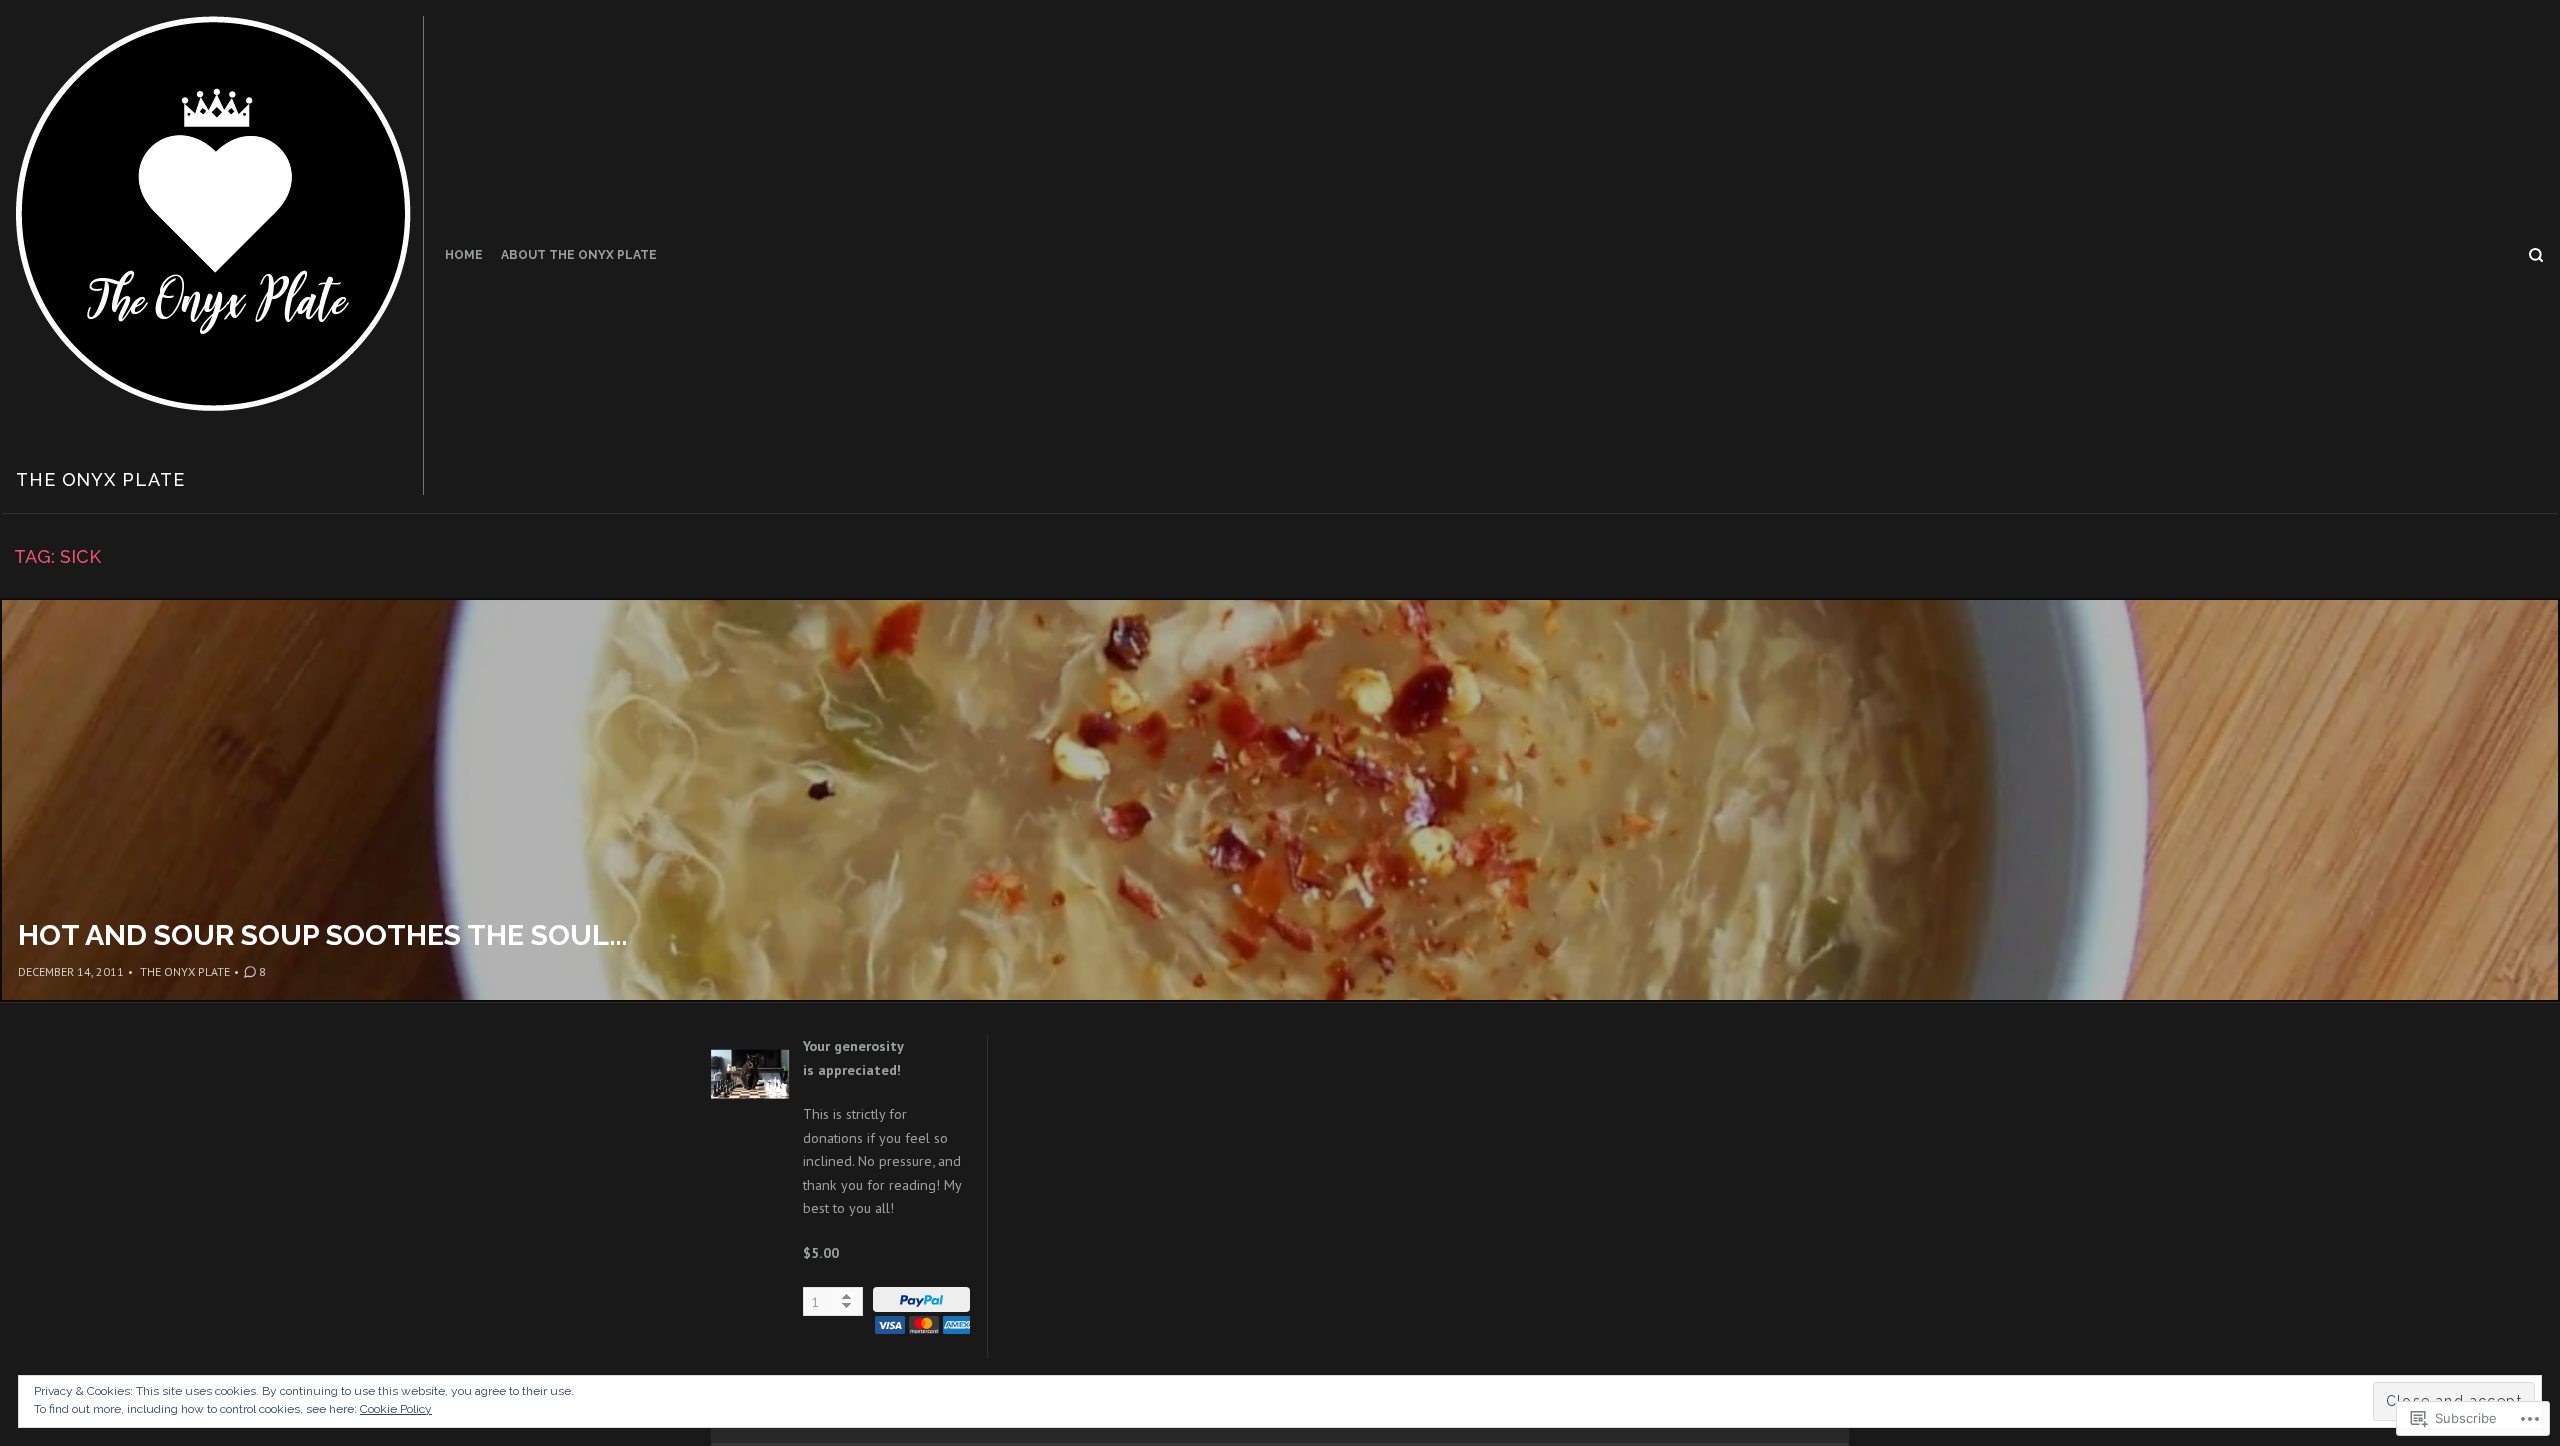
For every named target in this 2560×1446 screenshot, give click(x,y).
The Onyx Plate (100, 479)
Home (464, 255)
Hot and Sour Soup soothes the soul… (323, 935)
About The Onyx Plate (579, 255)
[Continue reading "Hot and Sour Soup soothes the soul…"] (1280, 800)
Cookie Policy (396, 1409)
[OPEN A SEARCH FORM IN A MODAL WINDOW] (2536, 255)
